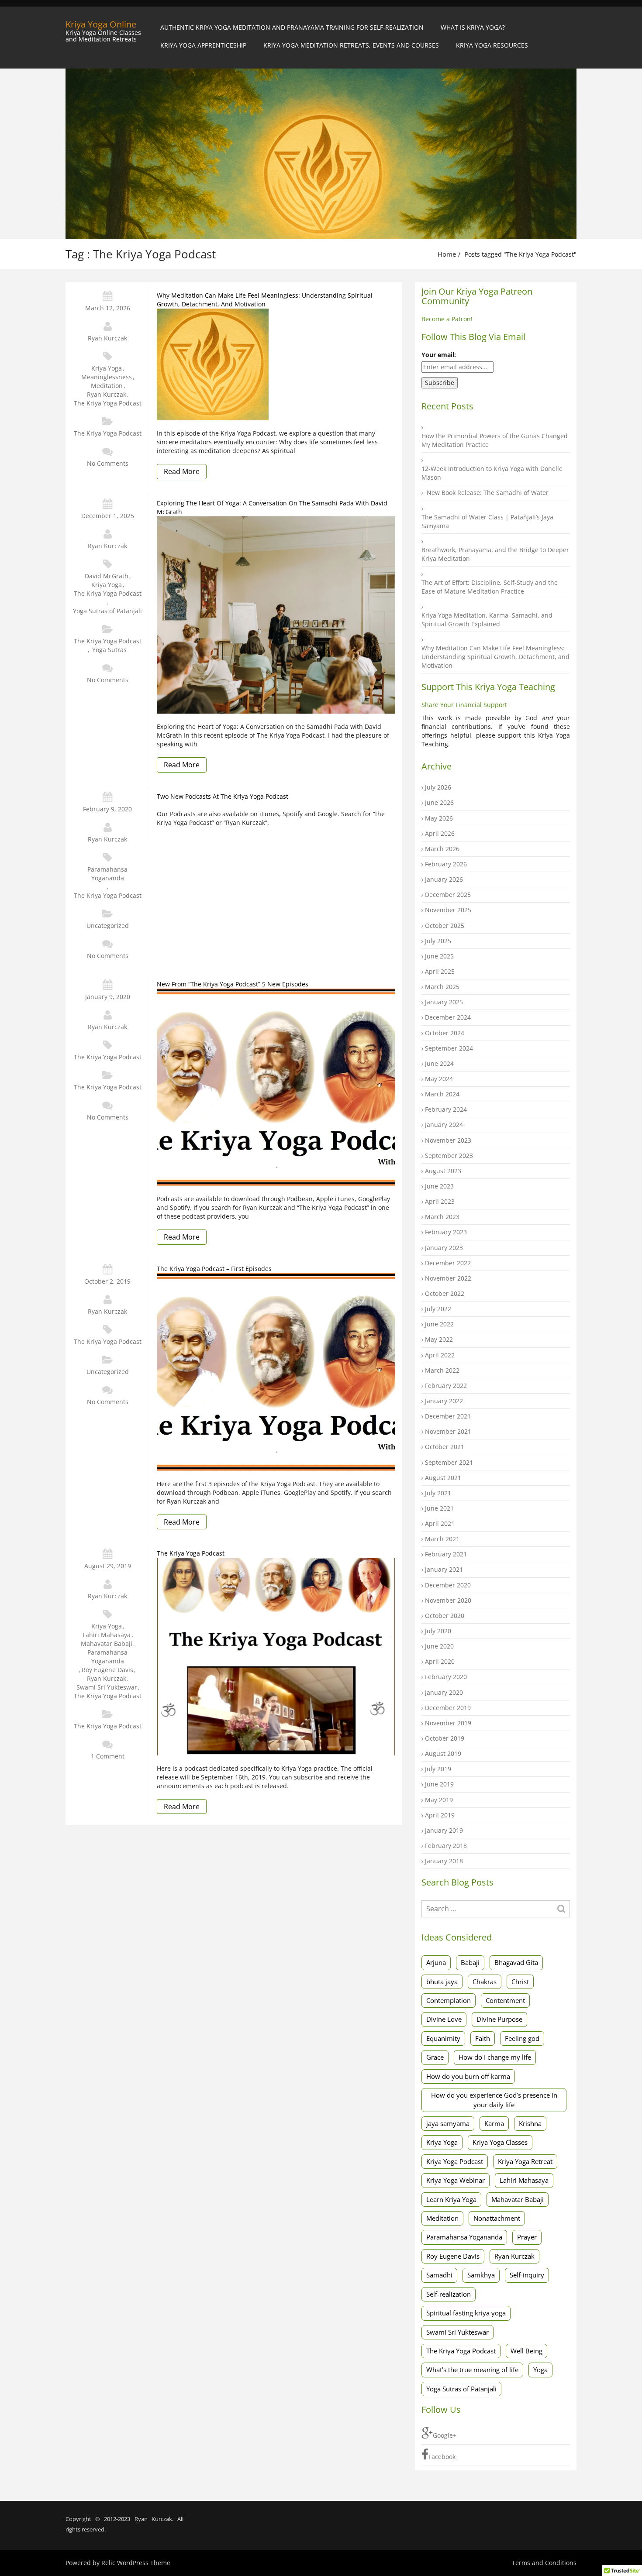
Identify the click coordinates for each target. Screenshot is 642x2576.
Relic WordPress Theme (136, 2563)
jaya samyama (448, 2123)
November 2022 (448, 1278)
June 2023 (439, 1186)
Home (447, 254)
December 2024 (448, 1017)
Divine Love (444, 2019)
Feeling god (522, 2038)
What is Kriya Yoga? (473, 27)
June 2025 (439, 956)
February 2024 (446, 1109)
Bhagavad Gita (516, 1962)
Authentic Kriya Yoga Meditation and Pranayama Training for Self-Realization (292, 27)
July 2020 (438, 1631)
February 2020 (446, 1677)
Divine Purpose (499, 2019)
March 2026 (442, 849)
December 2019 (448, 1708)
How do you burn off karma (468, 2076)
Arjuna (436, 1962)
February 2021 (446, 1554)
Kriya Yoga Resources (492, 45)
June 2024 (439, 1063)
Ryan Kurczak (107, 338)
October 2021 (445, 1447)
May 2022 (439, 1339)
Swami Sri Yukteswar (107, 1687)
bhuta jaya (442, 1982)
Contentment (505, 2000)
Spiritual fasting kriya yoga (466, 2313)
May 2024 (439, 1079)
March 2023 (442, 1217)
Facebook (442, 2457)
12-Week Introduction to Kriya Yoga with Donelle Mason (492, 473)
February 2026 (446, 864)
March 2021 (442, 1539)
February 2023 (446, 1232)
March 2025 (442, 987)
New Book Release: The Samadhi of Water (488, 493)
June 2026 (439, 802)
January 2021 (444, 1569)
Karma (494, 2123)
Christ (520, 1982)
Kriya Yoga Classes (500, 2142)
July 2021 (438, 1493)
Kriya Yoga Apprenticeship (203, 45)
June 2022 (439, 1324)
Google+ (445, 2435)
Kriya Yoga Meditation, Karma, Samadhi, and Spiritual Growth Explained (487, 620)
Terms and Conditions (544, 2563)
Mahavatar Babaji (107, 1643)
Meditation (107, 386)
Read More (182, 471)
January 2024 (444, 1125)
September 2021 (449, 1462)
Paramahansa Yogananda (107, 874)
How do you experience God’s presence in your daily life (494, 2100)
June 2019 (439, 1784)
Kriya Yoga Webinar (456, 2180)
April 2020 (440, 1661)
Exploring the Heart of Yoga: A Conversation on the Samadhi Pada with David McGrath (272, 507)
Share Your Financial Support (464, 705)
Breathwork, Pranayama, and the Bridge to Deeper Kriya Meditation (495, 554)
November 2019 (448, 1723)
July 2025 (438, 941)
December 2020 (448, 1585)
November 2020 (448, 1600)
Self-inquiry (527, 2275)
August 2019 (443, 1753)
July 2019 (438, 1769)
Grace (435, 2057)
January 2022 (444, 1401)
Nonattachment (497, 2218)
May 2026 (439, 818)
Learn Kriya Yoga (451, 2199)
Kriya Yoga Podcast (455, 2161)
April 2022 (440, 1355)
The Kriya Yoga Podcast (108, 403)
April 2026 (440, 833)
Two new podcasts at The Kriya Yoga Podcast (223, 796)
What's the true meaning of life (472, 2370)
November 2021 (448, 1431)
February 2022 (446, 1386)
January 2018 (444, 1861)
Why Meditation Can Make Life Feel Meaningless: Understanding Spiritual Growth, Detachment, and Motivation (265, 300)
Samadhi (439, 2275)
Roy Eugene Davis (107, 1670)
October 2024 (445, 1033)
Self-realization (449, 2294)
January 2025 (444, 1002)
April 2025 (440, 971)
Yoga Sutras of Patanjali (107, 611)
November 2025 (448, 910)
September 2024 (449, 1048)
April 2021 (440, 1523)
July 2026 (438, 787)
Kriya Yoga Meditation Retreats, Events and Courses (351, 45)
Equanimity (443, 2038)
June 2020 (439, 1646)
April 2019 (440, 1815)
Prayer (527, 2237)
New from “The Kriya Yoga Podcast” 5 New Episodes (233, 984)
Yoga (540, 2370)
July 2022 (438, 1309)
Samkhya (481, 2275)
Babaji (470, 1962)
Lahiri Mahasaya (107, 1635)
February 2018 (446, 1846)
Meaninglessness (107, 377)
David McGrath (107, 576)
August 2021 (443, 1478)
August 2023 (443, 1171)
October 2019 (445, 1738)
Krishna (530, 2123)
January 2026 (444, 879)
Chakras (485, 1982)
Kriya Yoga (107, 368)
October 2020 (445, 1616)
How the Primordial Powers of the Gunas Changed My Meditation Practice (495, 440)
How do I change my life (495, 2057)
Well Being (526, 2351)
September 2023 (449, 1156)
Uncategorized (108, 926)
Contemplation (449, 2000)
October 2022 (445, 1293)
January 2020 (444, 1692)
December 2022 (448, 1263)
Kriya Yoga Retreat (525, 2161)
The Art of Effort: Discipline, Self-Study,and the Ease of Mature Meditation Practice (490, 587)
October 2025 (445, 926)
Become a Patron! (447, 319)
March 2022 (442, 1370)
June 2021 (439, 1508)
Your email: (439, 355)
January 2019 (444, 1830)
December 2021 (448, 1416)
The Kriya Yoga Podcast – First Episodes (214, 1269)
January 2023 (444, 1248)
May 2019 (439, 1800)
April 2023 (440, 1201)
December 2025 (448, 895)
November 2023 (448, 1140)
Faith (483, 2038)
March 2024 (442, 1094)
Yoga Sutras (109, 650)
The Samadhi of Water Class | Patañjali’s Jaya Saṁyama (487, 521)
